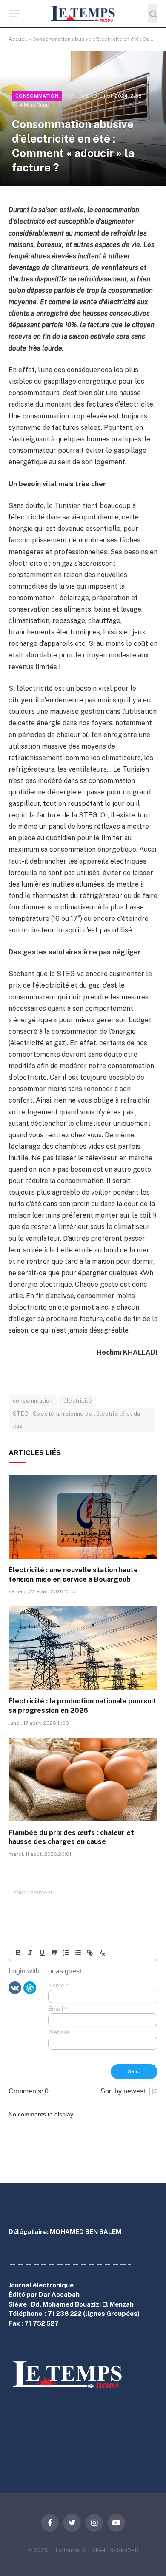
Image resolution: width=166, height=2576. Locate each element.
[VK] (15, 1987)
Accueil (18, 39)
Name (58, 1985)
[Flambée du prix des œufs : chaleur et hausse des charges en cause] (83, 1780)
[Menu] (14, 14)
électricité (78, 1401)
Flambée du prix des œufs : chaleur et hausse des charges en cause (71, 1837)
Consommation (37, 96)
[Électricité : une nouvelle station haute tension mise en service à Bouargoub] (83, 1517)
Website (59, 2032)
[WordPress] (30, 1987)
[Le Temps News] (83, 14)
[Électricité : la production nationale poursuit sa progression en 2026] (83, 1648)
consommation (33, 1401)
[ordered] (66, 1953)
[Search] (153, 14)
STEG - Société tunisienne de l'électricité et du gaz (77, 1420)
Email (57, 2009)
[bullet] (78, 1953)
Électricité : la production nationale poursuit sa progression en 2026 (82, 1706)
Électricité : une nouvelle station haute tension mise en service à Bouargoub (73, 1575)
